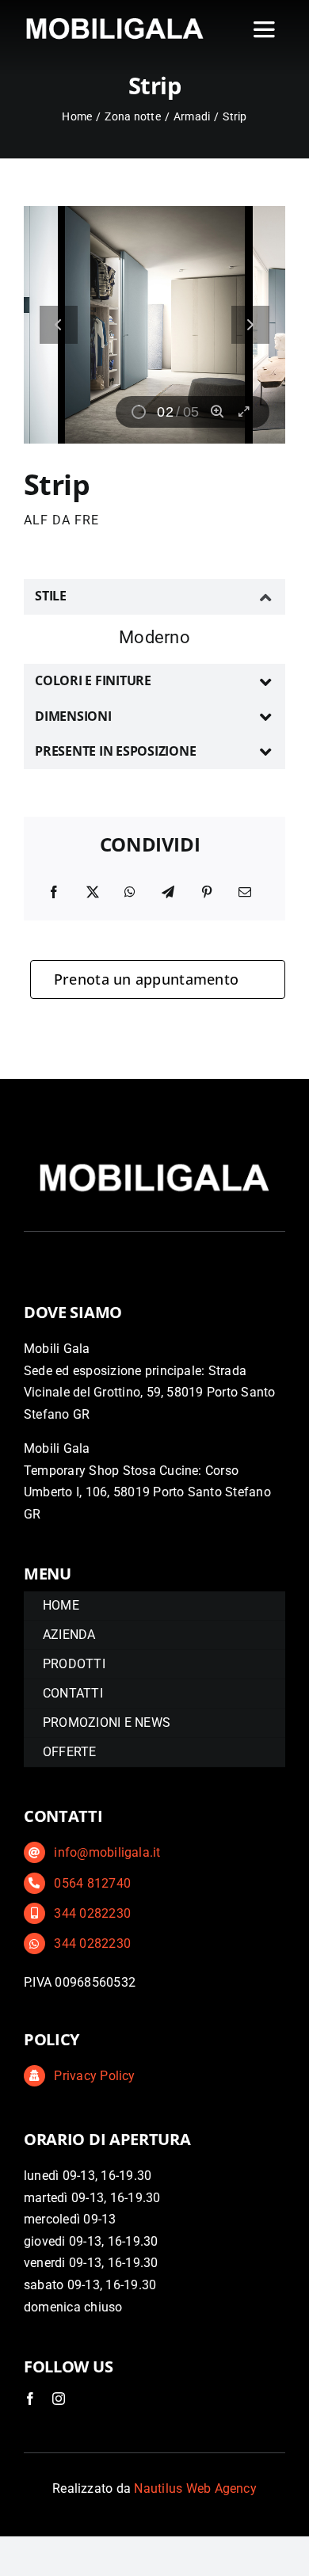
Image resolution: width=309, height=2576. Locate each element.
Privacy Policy (94, 2076)
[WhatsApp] (130, 893)
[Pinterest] (207, 893)
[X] (93, 893)
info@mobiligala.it (107, 1852)
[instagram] (59, 2399)
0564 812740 (92, 1883)
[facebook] (30, 2399)
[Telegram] (168, 893)
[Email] (245, 893)
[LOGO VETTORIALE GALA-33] (115, 19)
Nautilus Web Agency (195, 2488)
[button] (154, 596)
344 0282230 (92, 1913)
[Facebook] (54, 893)
